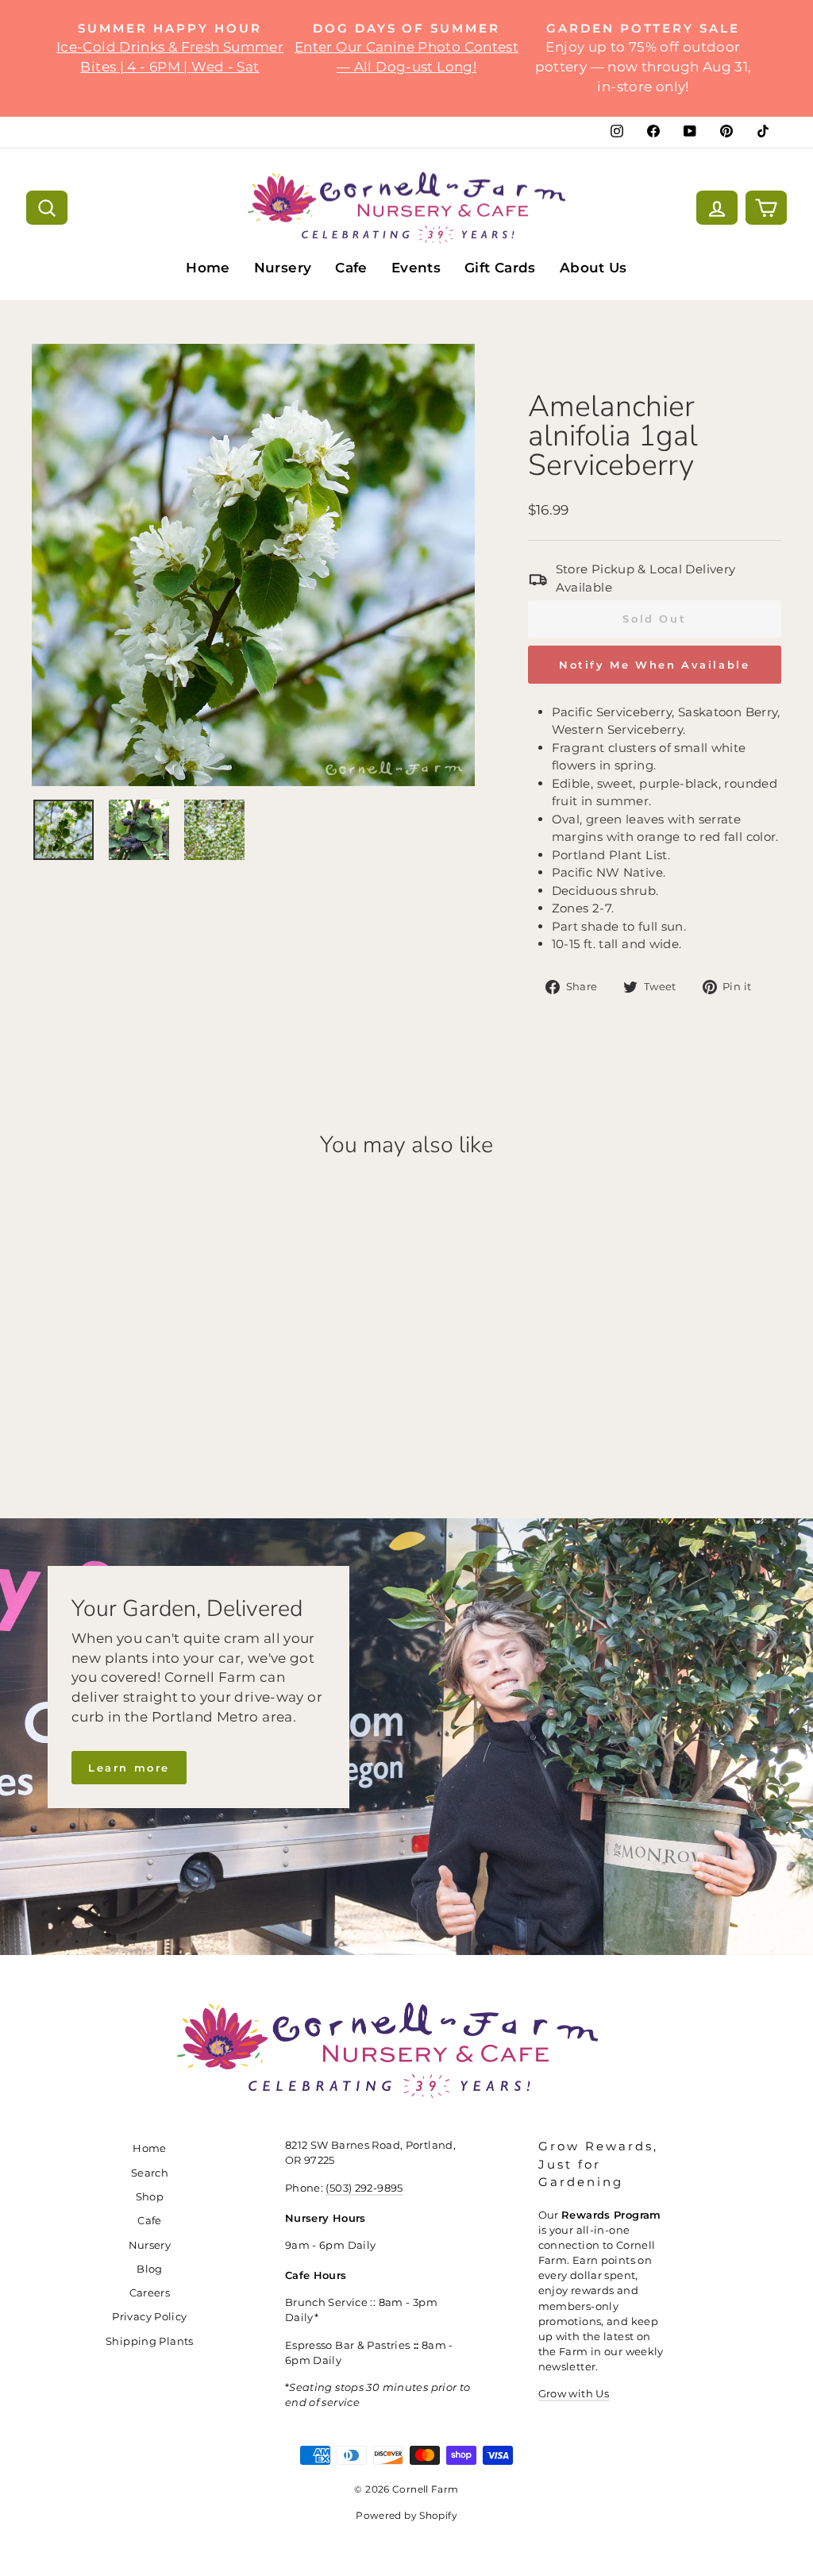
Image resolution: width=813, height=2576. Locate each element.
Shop (150, 2197)
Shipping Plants (150, 2341)
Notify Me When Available (654, 665)
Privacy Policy (149, 2317)
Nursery (283, 268)
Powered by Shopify (406, 2515)
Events (416, 268)
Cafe (351, 268)
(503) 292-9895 (364, 2188)
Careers (150, 2293)
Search (150, 2173)
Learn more (129, 1768)
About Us (593, 268)
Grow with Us (574, 2394)
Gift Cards (500, 268)
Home (208, 268)
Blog (150, 2269)
